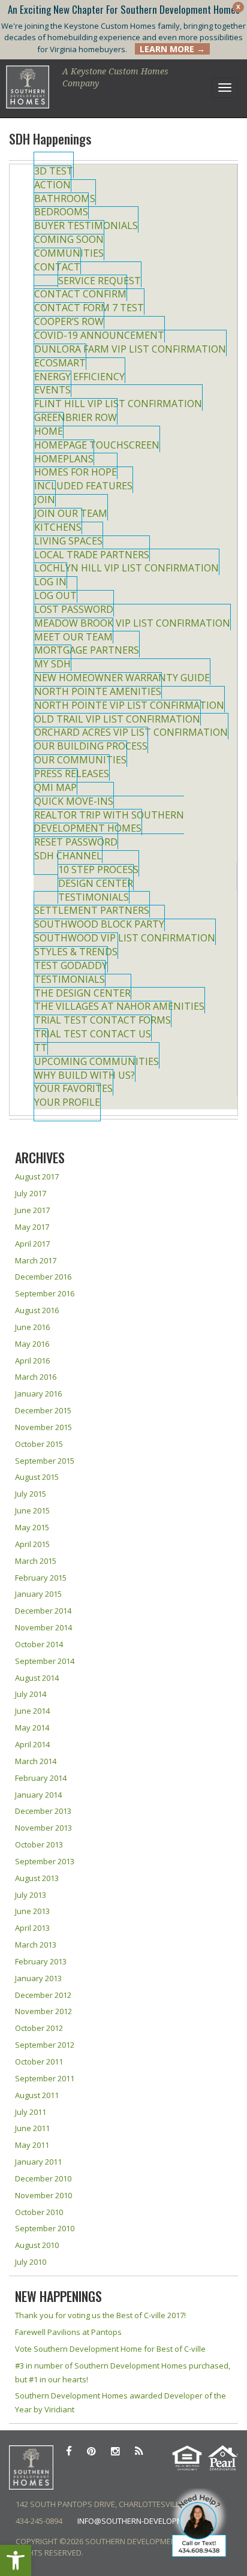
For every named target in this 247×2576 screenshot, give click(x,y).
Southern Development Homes (28, 87)
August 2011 (37, 2095)
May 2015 (32, 1527)
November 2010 (43, 2195)
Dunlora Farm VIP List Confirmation (130, 349)
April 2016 (32, 1361)
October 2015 (39, 1444)
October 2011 (39, 2062)
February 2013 (41, 1961)
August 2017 (37, 1176)
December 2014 (43, 1611)
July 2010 (31, 2262)
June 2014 (32, 1711)
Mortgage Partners (87, 650)
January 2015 (38, 1594)
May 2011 (32, 2145)
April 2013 (32, 1928)
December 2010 (43, 2178)
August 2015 (37, 1477)
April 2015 (32, 1544)
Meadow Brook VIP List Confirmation (132, 623)
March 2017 (36, 1260)
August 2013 (37, 1878)
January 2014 (38, 1795)
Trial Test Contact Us (93, 1034)
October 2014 (39, 1644)
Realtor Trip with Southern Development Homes (109, 822)
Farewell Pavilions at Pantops (68, 2332)
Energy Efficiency (79, 377)
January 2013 (38, 1978)
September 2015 (45, 1461)
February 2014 (41, 1778)
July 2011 (31, 2112)
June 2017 (32, 1210)
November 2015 (43, 1427)
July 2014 (31, 1694)
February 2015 (41, 1578)
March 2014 (36, 1761)
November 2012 (43, 2011)
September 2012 (45, 2045)
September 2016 (45, 1293)
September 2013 (45, 1861)
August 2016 (37, 1310)
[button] (16, 2560)
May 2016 (32, 1344)
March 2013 (36, 1945)
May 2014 (32, 1728)
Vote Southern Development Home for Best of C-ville (110, 2349)
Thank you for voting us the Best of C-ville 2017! (100, 2315)
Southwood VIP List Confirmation (125, 938)
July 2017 (31, 1193)
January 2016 (38, 1394)
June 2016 (32, 1327)
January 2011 (38, 2162)
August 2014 (37, 1678)
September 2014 (45, 1661)
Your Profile (67, 1102)
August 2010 (37, 2245)
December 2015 (43, 1410)
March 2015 (36, 1561)
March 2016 (36, 1377)
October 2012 (39, 2028)
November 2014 (43, 1627)
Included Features (83, 486)
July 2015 (31, 1494)
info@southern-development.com (147, 2521)
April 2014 (32, 1744)
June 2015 (32, 1510)
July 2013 (31, 1895)
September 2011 (45, 2078)
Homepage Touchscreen (97, 445)
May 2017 (32, 1227)
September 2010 (45, 2228)
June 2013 (32, 1911)
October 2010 (39, 2212)
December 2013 (43, 1811)
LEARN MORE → (172, 49)
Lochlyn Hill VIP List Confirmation (126, 568)
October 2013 (39, 1844)
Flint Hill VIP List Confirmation (118, 404)
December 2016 (43, 1277)
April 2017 (32, 1244)
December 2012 (43, 1995)
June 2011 (32, 2128)
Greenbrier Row (76, 417)
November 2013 (43, 1828)
